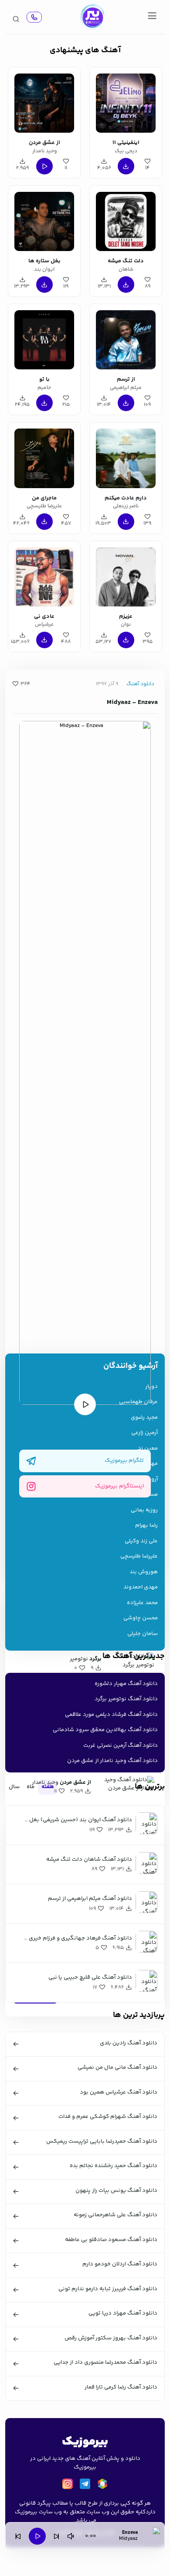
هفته (48, 1787)
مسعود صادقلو (139, 1495)
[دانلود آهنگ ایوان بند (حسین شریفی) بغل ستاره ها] (44, 220)
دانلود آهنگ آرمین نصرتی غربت (121, 1745)
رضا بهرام (146, 1526)
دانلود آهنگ (140, 684)
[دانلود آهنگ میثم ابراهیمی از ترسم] (126, 338)
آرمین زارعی (144, 1433)
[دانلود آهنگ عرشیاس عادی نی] (44, 576)
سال (14, 1787)
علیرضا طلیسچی (139, 1556)
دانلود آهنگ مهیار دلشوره (126, 1684)
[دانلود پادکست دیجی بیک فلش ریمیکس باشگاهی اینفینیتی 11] (126, 102)
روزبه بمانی (144, 1510)
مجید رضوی (144, 1418)
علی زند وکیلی (141, 1541)
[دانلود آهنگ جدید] (92, 17)
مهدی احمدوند (141, 1587)
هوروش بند (144, 1572)
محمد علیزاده (142, 1603)
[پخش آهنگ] (34, 17)
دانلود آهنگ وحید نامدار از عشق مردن (112, 1761)
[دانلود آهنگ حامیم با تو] (44, 338)
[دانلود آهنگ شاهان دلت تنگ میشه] (126, 220)
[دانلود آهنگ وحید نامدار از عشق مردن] (44, 102)
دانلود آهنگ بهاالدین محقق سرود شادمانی (105, 1730)
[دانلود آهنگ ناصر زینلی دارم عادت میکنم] (126, 457)
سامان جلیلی (143, 1634)
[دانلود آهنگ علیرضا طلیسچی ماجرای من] (44, 457)
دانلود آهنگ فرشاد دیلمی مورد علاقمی (111, 1715)
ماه (31, 1787)
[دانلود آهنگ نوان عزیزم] (126, 576)
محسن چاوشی (141, 1618)
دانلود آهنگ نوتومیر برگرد (126, 1699)
